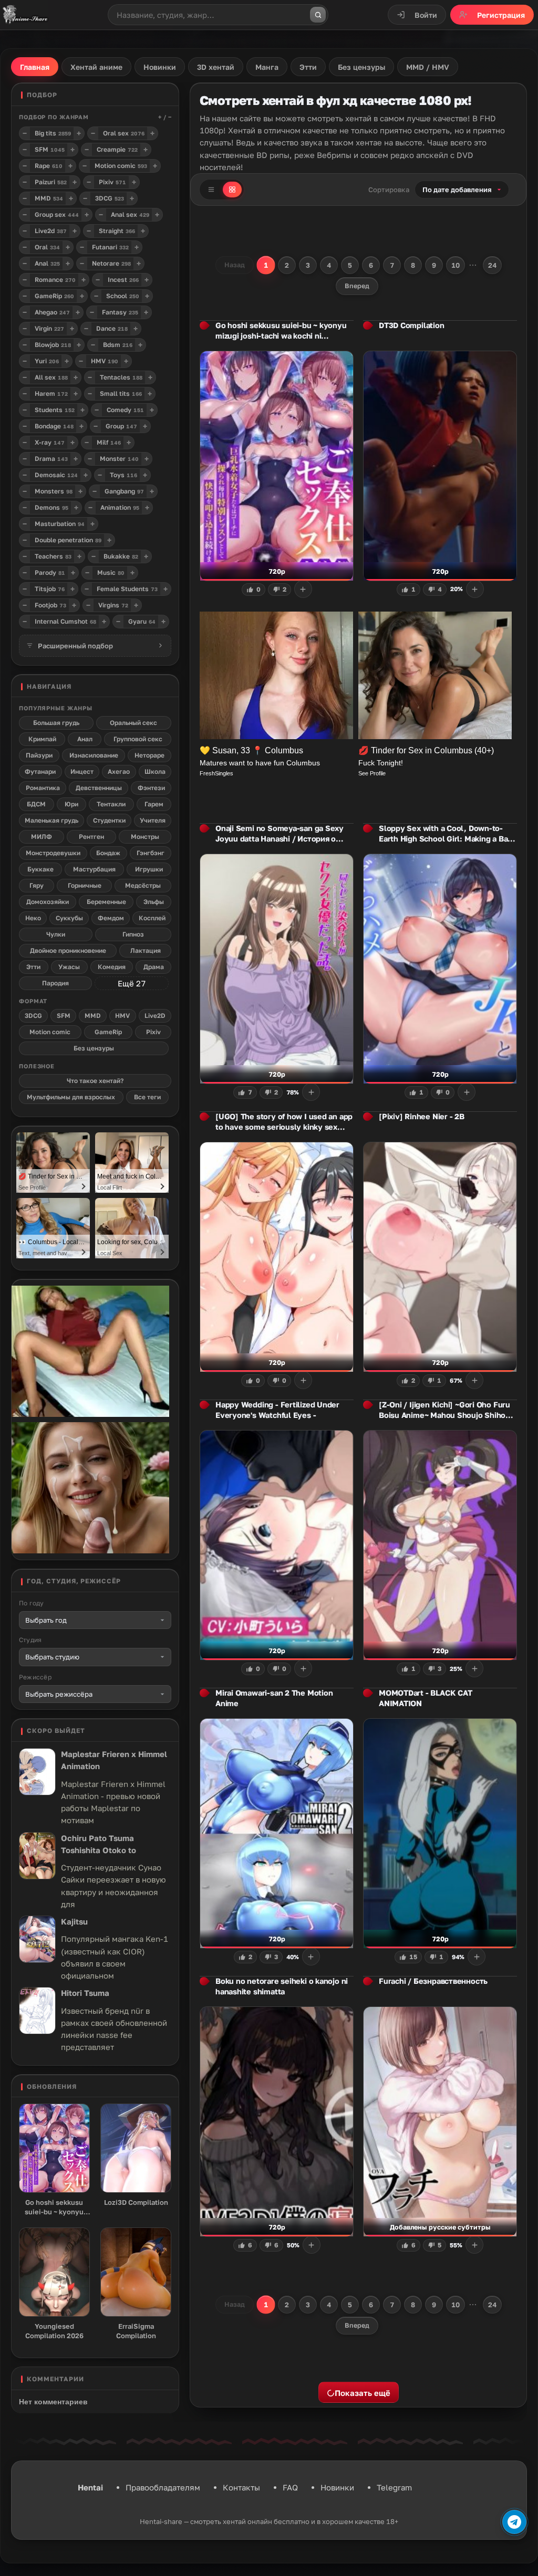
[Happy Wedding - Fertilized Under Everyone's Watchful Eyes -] (277, 1545)
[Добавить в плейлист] (303, 589)
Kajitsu (74, 1921)
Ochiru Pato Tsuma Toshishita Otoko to (99, 1844)
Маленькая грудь (51, 820)
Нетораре (149, 755)
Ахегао (119, 771)
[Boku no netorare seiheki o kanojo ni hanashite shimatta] (277, 2122)
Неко (33, 918)
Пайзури (39, 755)
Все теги (147, 1097)
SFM (64, 1016)
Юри (71, 804)
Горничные (85, 885)
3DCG (33, 1016)
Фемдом (111, 918)
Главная (35, 67)
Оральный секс (133, 723)
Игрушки (149, 869)
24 (492, 265)
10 (456, 265)
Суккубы (69, 918)
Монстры (145, 837)
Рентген (91, 837)
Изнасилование (94, 755)
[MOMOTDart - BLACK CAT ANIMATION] (440, 1834)
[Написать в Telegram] (514, 2522)
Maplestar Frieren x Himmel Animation (114, 1760)
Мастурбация (94, 869)
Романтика (43, 788)
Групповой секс (138, 739)
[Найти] (318, 15)
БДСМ (36, 804)
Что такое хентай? (95, 1081)
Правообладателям (163, 2487)
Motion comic (50, 1032)
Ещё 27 (132, 983)
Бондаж (108, 853)
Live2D (155, 1016)
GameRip (108, 1032)
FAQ (290, 2487)
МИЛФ (42, 837)
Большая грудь (56, 723)
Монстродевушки (53, 853)
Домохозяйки (48, 902)
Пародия (55, 983)
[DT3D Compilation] (440, 466)
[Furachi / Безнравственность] (440, 2122)
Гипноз (133, 934)
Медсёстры (143, 885)
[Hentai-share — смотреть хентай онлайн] (24, 15)
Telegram (394, 2487)
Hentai (90, 2487)
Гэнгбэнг (151, 853)
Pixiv (153, 1032)
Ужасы (69, 967)
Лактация (146, 950)
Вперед (357, 286)
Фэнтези (151, 788)
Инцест (82, 771)
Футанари (40, 771)
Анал (85, 739)
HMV (122, 1016)
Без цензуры (94, 1048)
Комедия (112, 967)
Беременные (106, 902)
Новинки (337, 2487)
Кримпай (42, 739)
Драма (154, 967)
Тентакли (111, 804)
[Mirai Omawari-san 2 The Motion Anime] (277, 1834)
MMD (93, 1016)
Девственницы (99, 788)
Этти (33, 967)
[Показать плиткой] (232, 190)
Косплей (152, 918)
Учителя (153, 820)
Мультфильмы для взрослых (71, 1097)
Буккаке (40, 869)
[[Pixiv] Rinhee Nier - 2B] (440, 1257)
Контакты (241, 2487)
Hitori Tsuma (85, 1993)
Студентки (109, 820)
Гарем (154, 804)
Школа (155, 771)
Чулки (56, 934)
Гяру (37, 885)
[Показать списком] (211, 190)
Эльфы (154, 902)
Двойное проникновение (68, 950)
